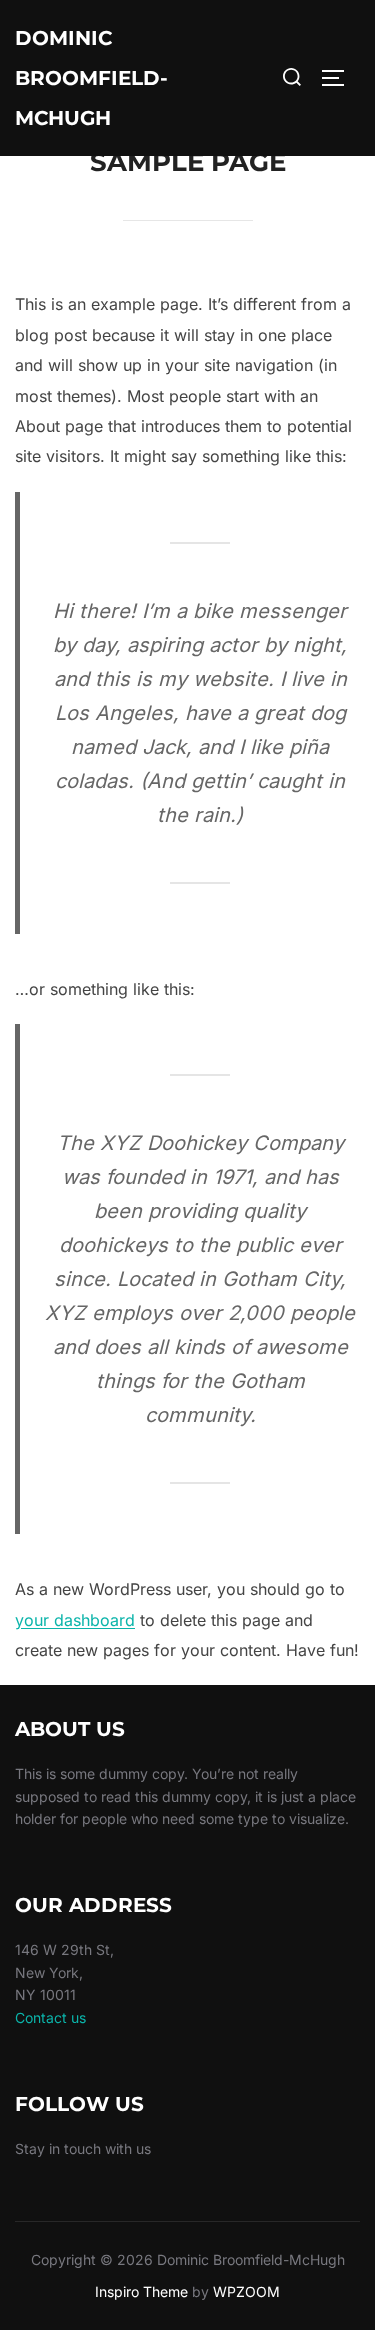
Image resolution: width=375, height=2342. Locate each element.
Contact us (50, 2017)
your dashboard (75, 1620)
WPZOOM (246, 2291)
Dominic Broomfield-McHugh (91, 78)
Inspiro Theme (141, 2291)
